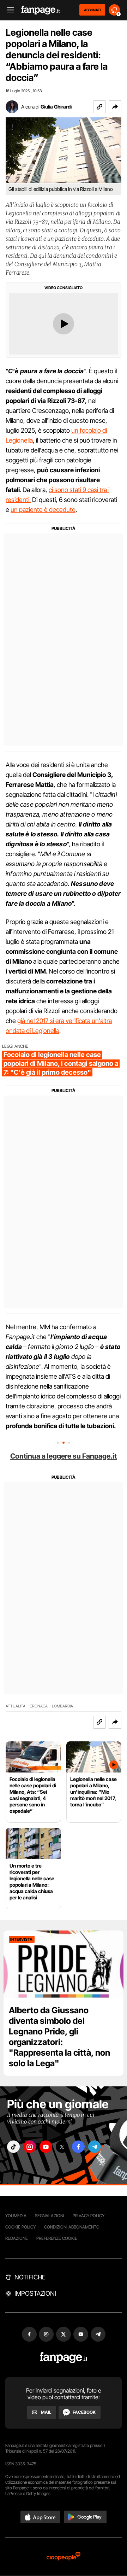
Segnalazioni (50, 2216)
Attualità (16, 1706)
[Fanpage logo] (41, 10)
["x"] (62, 2147)
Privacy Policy (89, 2216)
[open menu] (8, 10)
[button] (115, 107)
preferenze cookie (57, 2238)
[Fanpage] (64, 2358)
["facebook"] (78, 2147)
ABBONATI (92, 10)
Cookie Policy (20, 2227)
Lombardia (62, 1706)
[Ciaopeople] (64, 2557)
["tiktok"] (13, 2147)
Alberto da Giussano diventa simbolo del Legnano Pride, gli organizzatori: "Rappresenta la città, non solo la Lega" (59, 2037)
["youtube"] (46, 2147)
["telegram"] (95, 2147)
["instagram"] (30, 2147)
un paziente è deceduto (43, 510)
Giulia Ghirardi (56, 107)
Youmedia (16, 2216)
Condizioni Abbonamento (72, 2227)
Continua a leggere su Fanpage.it (64, 1456)
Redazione (17, 2238)
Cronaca (39, 1706)
